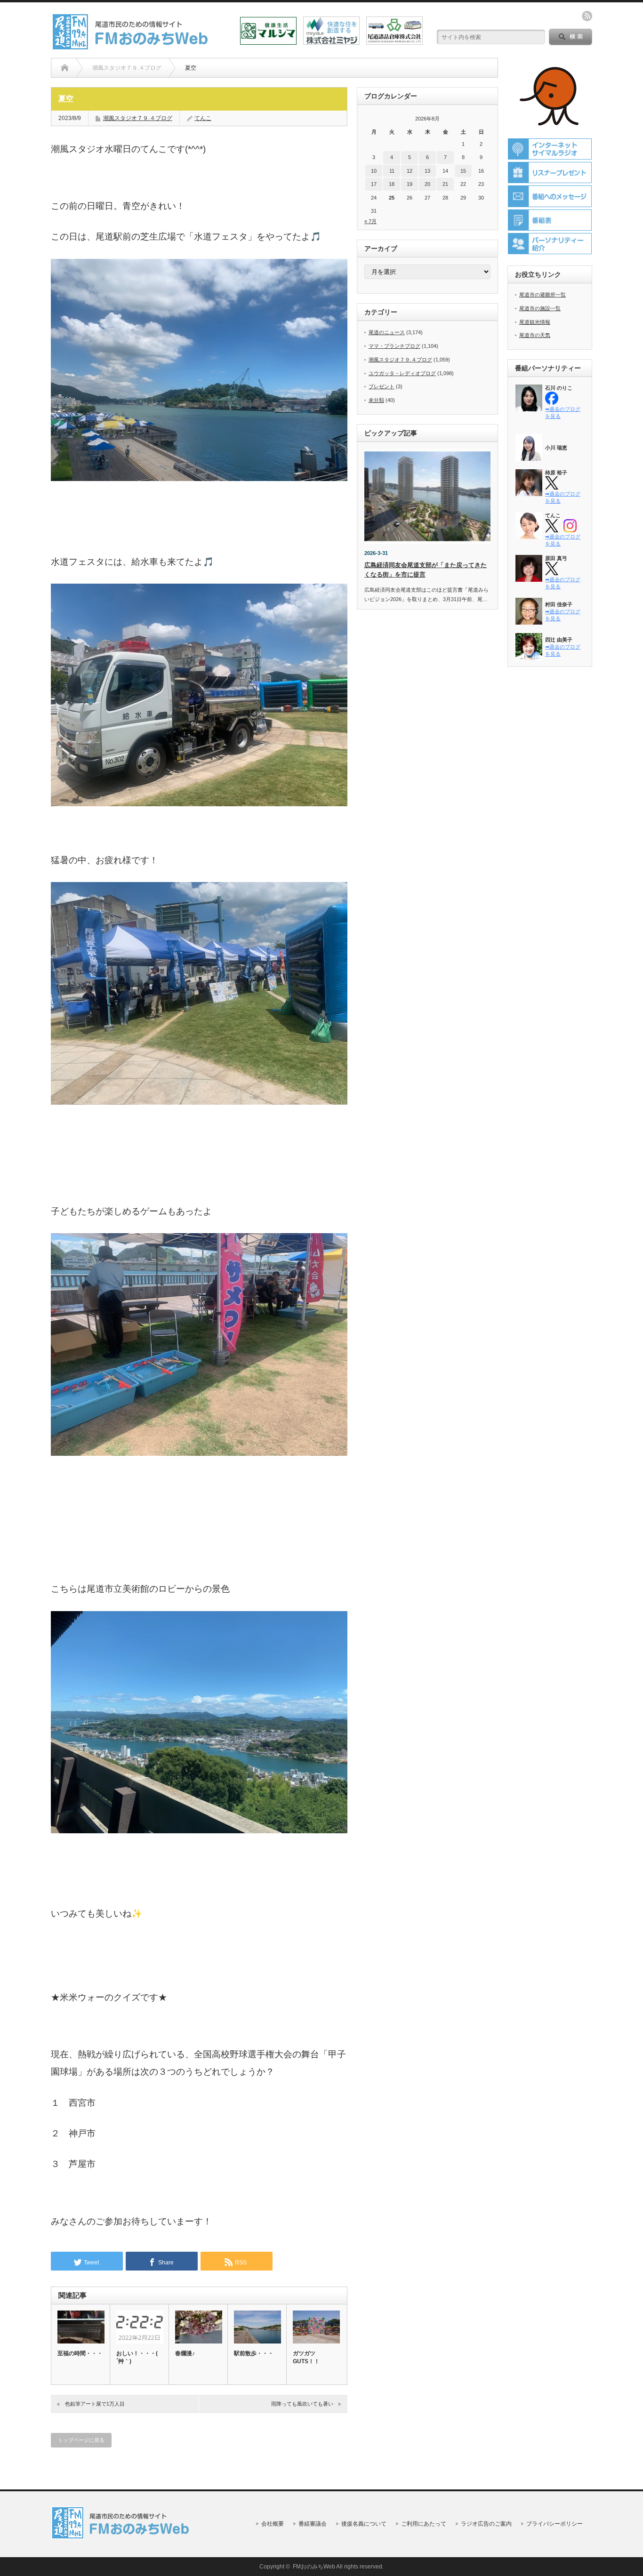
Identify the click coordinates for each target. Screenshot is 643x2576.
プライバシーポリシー (555, 2524)
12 (410, 171)
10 (374, 171)
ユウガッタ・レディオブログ (402, 373)
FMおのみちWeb (314, 2567)
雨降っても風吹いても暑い (302, 2404)
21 (445, 184)
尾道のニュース (387, 332)
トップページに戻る (81, 2440)
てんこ (203, 118)
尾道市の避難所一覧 (543, 295)
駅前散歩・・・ (254, 2353)
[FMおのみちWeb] (132, 46)
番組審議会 (313, 2524)
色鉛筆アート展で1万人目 (95, 2404)
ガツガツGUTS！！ (306, 2357)
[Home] (65, 68)
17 (374, 184)
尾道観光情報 (535, 322)
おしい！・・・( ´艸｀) (137, 2357)
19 (410, 184)
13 (427, 171)
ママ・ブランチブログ (394, 346)
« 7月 (370, 221)
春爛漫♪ (185, 2353)
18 (392, 184)
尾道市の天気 (535, 335)
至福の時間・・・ (80, 2353)
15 (463, 171)
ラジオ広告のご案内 (486, 2524)
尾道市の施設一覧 (540, 308)
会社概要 (273, 2524)
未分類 (376, 400)
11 (392, 171)
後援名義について (364, 2524)
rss (587, 16)
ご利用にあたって (424, 2524)
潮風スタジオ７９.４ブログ (138, 118)
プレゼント (382, 386)
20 (427, 184)
